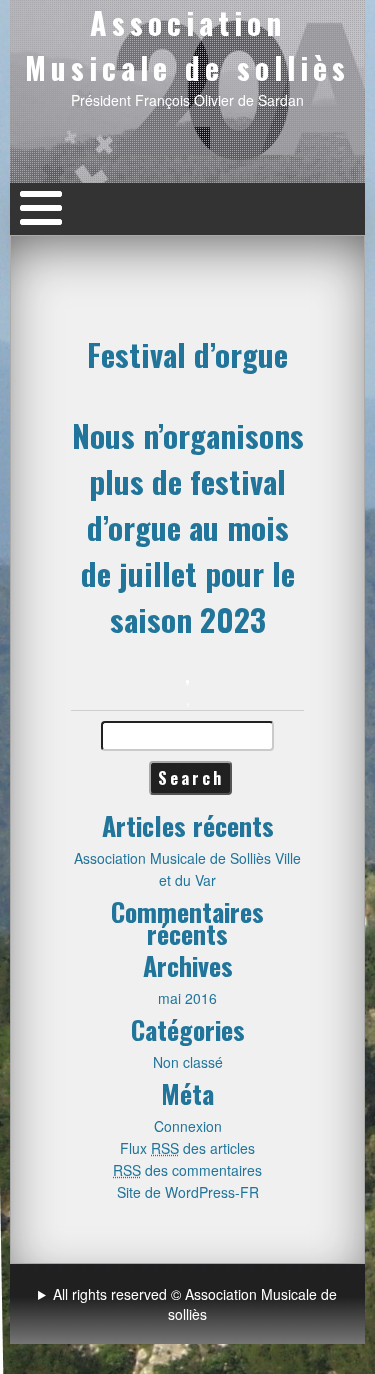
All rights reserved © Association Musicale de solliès (195, 1304)
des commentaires (187, 1170)
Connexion (188, 1126)
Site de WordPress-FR (188, 1192)
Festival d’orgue (187, 354)
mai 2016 (187, 998)
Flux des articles (187, 1148)
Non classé (188, 1062)
